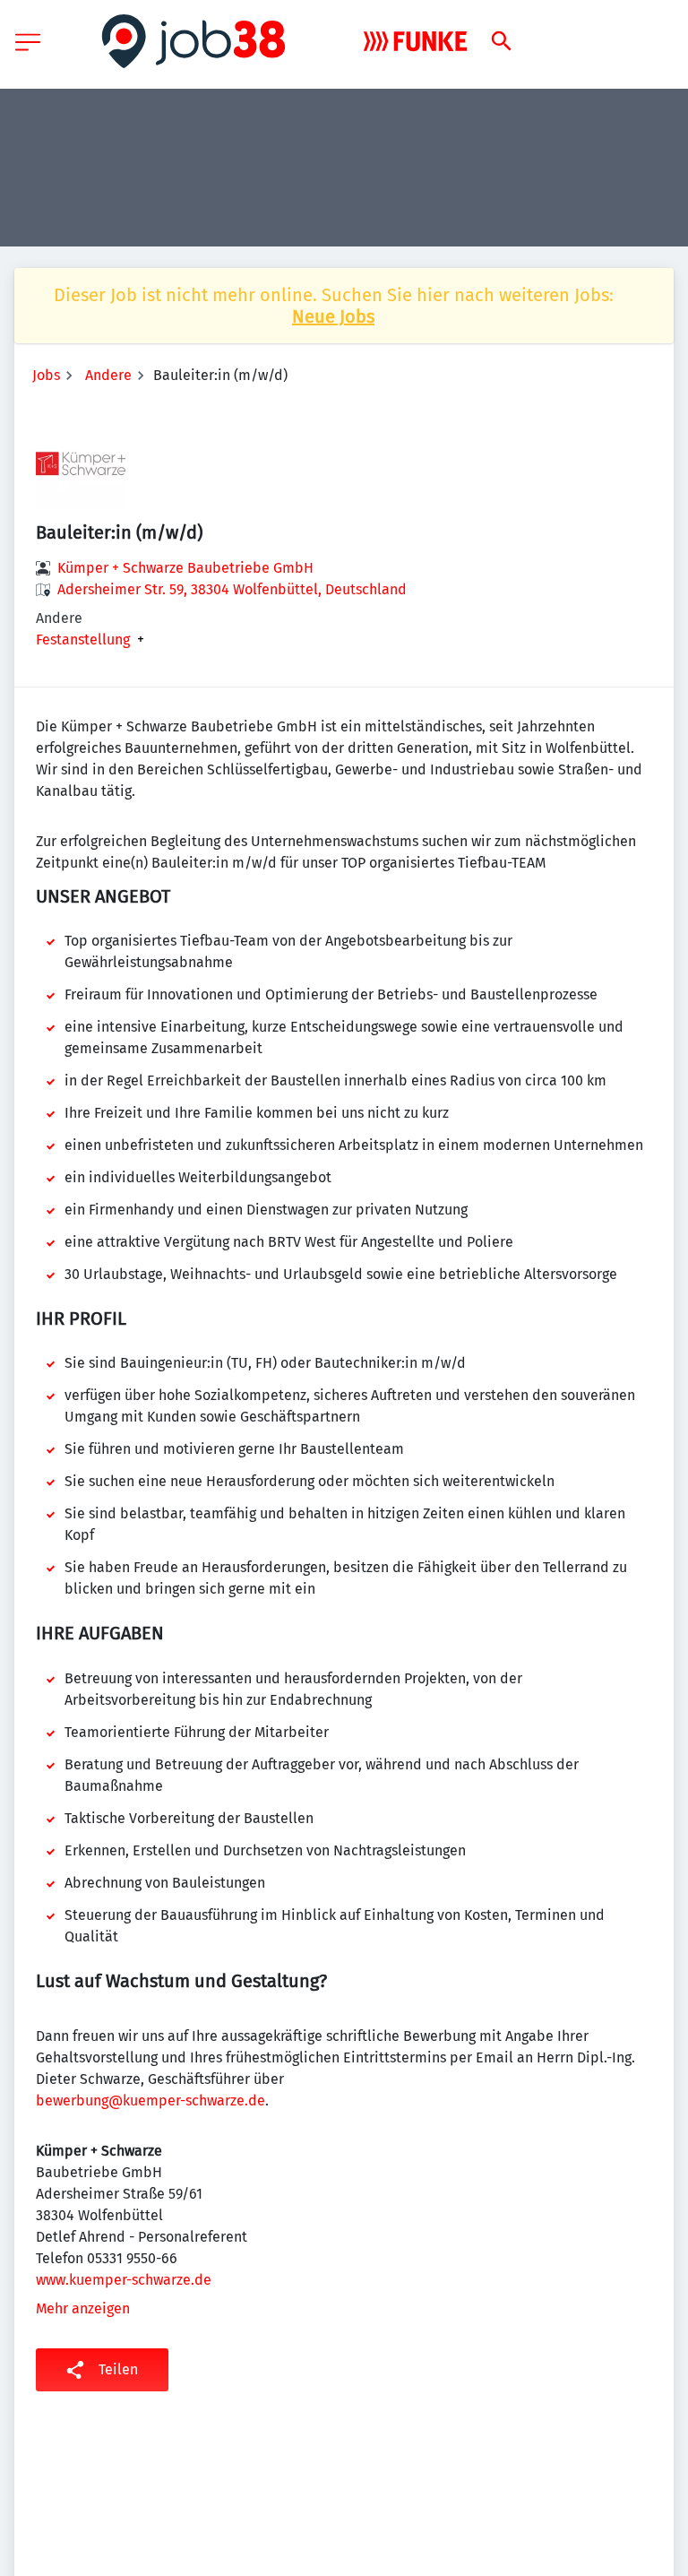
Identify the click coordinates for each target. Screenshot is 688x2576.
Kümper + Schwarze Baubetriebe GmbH (185, 568)
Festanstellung (83, 640)
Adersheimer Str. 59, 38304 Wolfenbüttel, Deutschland (232, 589)
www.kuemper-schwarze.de (124, 2280)
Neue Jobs (333, 316)
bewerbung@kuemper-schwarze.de (150, 2101)
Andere (108, 375)
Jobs (46, 375)
